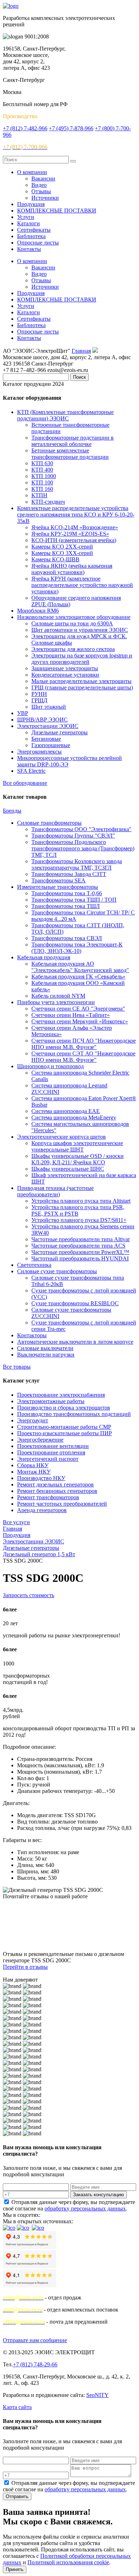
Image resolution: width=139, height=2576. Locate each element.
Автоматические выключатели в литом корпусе (75, 1342)
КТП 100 (42, 482)
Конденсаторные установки (65, 675)
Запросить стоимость (29, 1595)
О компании (32, 172)
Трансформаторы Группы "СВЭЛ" (73, 836)
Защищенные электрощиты (65, 668)
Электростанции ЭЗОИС (48, 726)
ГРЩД (39, 700)
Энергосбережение (40, 1440)
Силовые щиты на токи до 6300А (72, 623)
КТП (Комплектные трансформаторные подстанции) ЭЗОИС (65, 415)
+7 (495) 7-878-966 (71, 128)
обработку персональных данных (85, 2208)
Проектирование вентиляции (53, 1446)
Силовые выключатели (45, 1348)
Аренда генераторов (42, 1510)
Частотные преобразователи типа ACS (78, 1246)
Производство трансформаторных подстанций (74, 1414)
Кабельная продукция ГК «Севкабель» (78, 977)
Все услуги (16, 1522)
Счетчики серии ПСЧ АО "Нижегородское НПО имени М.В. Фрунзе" (84, 1044)
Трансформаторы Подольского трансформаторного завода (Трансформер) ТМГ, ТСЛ (83, 848)
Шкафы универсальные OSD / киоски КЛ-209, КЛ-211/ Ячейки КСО (78, 1159)
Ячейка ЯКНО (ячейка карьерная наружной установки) (72, 569)
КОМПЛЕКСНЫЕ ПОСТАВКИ (57, 211)
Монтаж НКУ (34, 1472)
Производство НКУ (41, 1478)
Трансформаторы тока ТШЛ (66, 906)
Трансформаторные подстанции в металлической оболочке (73, 441)
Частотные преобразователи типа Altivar (81, 1239)
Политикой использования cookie (68, 2562)
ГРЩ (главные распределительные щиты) (82, 688)
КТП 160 (42, 489)
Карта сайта (17, 2407)
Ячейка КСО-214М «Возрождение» (75, 527)
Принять (15, 2569)
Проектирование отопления (51, 1452)
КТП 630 (42, 463)
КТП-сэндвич (48, 502)
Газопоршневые (51, 745)
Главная (81, 351)
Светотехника (34, 1265)
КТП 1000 (44, 476)
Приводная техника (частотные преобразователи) (55, 1191)
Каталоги (29, 223)
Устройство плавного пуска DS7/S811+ (79, 1220)
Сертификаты (34, 230)
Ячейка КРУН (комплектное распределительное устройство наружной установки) (82, 585)
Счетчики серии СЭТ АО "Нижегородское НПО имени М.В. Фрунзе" (83, 1057)
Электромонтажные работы (51, 1401)
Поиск (79, 377)
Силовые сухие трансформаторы (57, 1271)
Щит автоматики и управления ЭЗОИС (80, 630)
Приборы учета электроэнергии (56, 1002)
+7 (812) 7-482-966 (25, 128)
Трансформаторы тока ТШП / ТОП (74, 900)
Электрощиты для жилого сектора (73, 649)
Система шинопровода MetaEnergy (74, 1118)
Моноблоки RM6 (38, 611)
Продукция (31, 204)
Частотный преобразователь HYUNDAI (80, 1258)
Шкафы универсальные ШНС (68, 1169)
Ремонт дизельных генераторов (55, 1484)
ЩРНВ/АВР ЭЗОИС (42, 720)
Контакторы (32, 1335)
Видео (39, 185)
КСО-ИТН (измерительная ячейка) (74, 540)
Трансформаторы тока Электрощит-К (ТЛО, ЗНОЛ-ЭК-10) (77, 948)
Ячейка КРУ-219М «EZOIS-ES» (70, 534)
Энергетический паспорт (48, 1459)
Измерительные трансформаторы (58, 887)
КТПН (39, 495)
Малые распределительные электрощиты (81, 681)
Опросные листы (38, 243)
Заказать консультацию (99, 2195)
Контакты (29, 249)
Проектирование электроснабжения (61, 1395)
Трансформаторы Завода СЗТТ (69, 874)
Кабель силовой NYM (58, 996)
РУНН (39, 694)
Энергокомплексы (39, 752)
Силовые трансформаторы (49, 823)
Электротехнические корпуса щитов (61, 1137)
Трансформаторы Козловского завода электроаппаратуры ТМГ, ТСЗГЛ (77, 864)
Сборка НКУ (33, 1465)
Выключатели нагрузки (46, 1355)
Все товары (17, 1367)
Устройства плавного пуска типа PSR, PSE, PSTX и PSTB (78, 1210)
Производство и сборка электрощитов (64, 1408)
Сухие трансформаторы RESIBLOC (75, 1303)
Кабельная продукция (44, 957)
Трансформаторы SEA (58, 880)
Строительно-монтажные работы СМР (64, 1427)
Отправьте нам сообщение (35, 2340)
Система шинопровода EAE (66, 1111)
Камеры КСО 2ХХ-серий (62, 547)
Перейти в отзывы (25, 1967)
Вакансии (43, 179)
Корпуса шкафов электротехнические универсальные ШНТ (77, 1146)
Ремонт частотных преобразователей (62, 1504)
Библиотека (31, 236)
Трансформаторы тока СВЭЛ (67, 938)
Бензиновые (46, 739)
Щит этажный (49, 707)
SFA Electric (31, 771)
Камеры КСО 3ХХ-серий (62, 553)
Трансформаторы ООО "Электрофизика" (81, 829)
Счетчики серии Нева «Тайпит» (71, 1015)
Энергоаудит (33, 1420)
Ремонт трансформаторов (48, 1497)
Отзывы (41, 191)
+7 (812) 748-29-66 (35, 2364)
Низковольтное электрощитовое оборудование (74, 617)
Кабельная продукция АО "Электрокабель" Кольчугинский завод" (80, 967)
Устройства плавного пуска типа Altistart (81, 1201)
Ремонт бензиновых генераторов (57, 1491)
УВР (23, 713)
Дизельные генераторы (60, 732)
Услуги (26, 217)
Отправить (17, 2496)
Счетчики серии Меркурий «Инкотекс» (80, 1021)
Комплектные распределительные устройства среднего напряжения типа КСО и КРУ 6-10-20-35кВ (76, 515)
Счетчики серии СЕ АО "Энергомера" (78, 1009)
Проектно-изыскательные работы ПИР (65, 1433)
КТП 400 (42, 470)
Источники (45, 198)
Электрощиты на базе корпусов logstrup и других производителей (82, 659)
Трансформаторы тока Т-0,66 (67, 893)
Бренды (12, 811)
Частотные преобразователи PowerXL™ (80, 1252)
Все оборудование (25, 783)
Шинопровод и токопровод (50, 1066)
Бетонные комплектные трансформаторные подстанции (70, 454)
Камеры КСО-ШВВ (55, 559)
